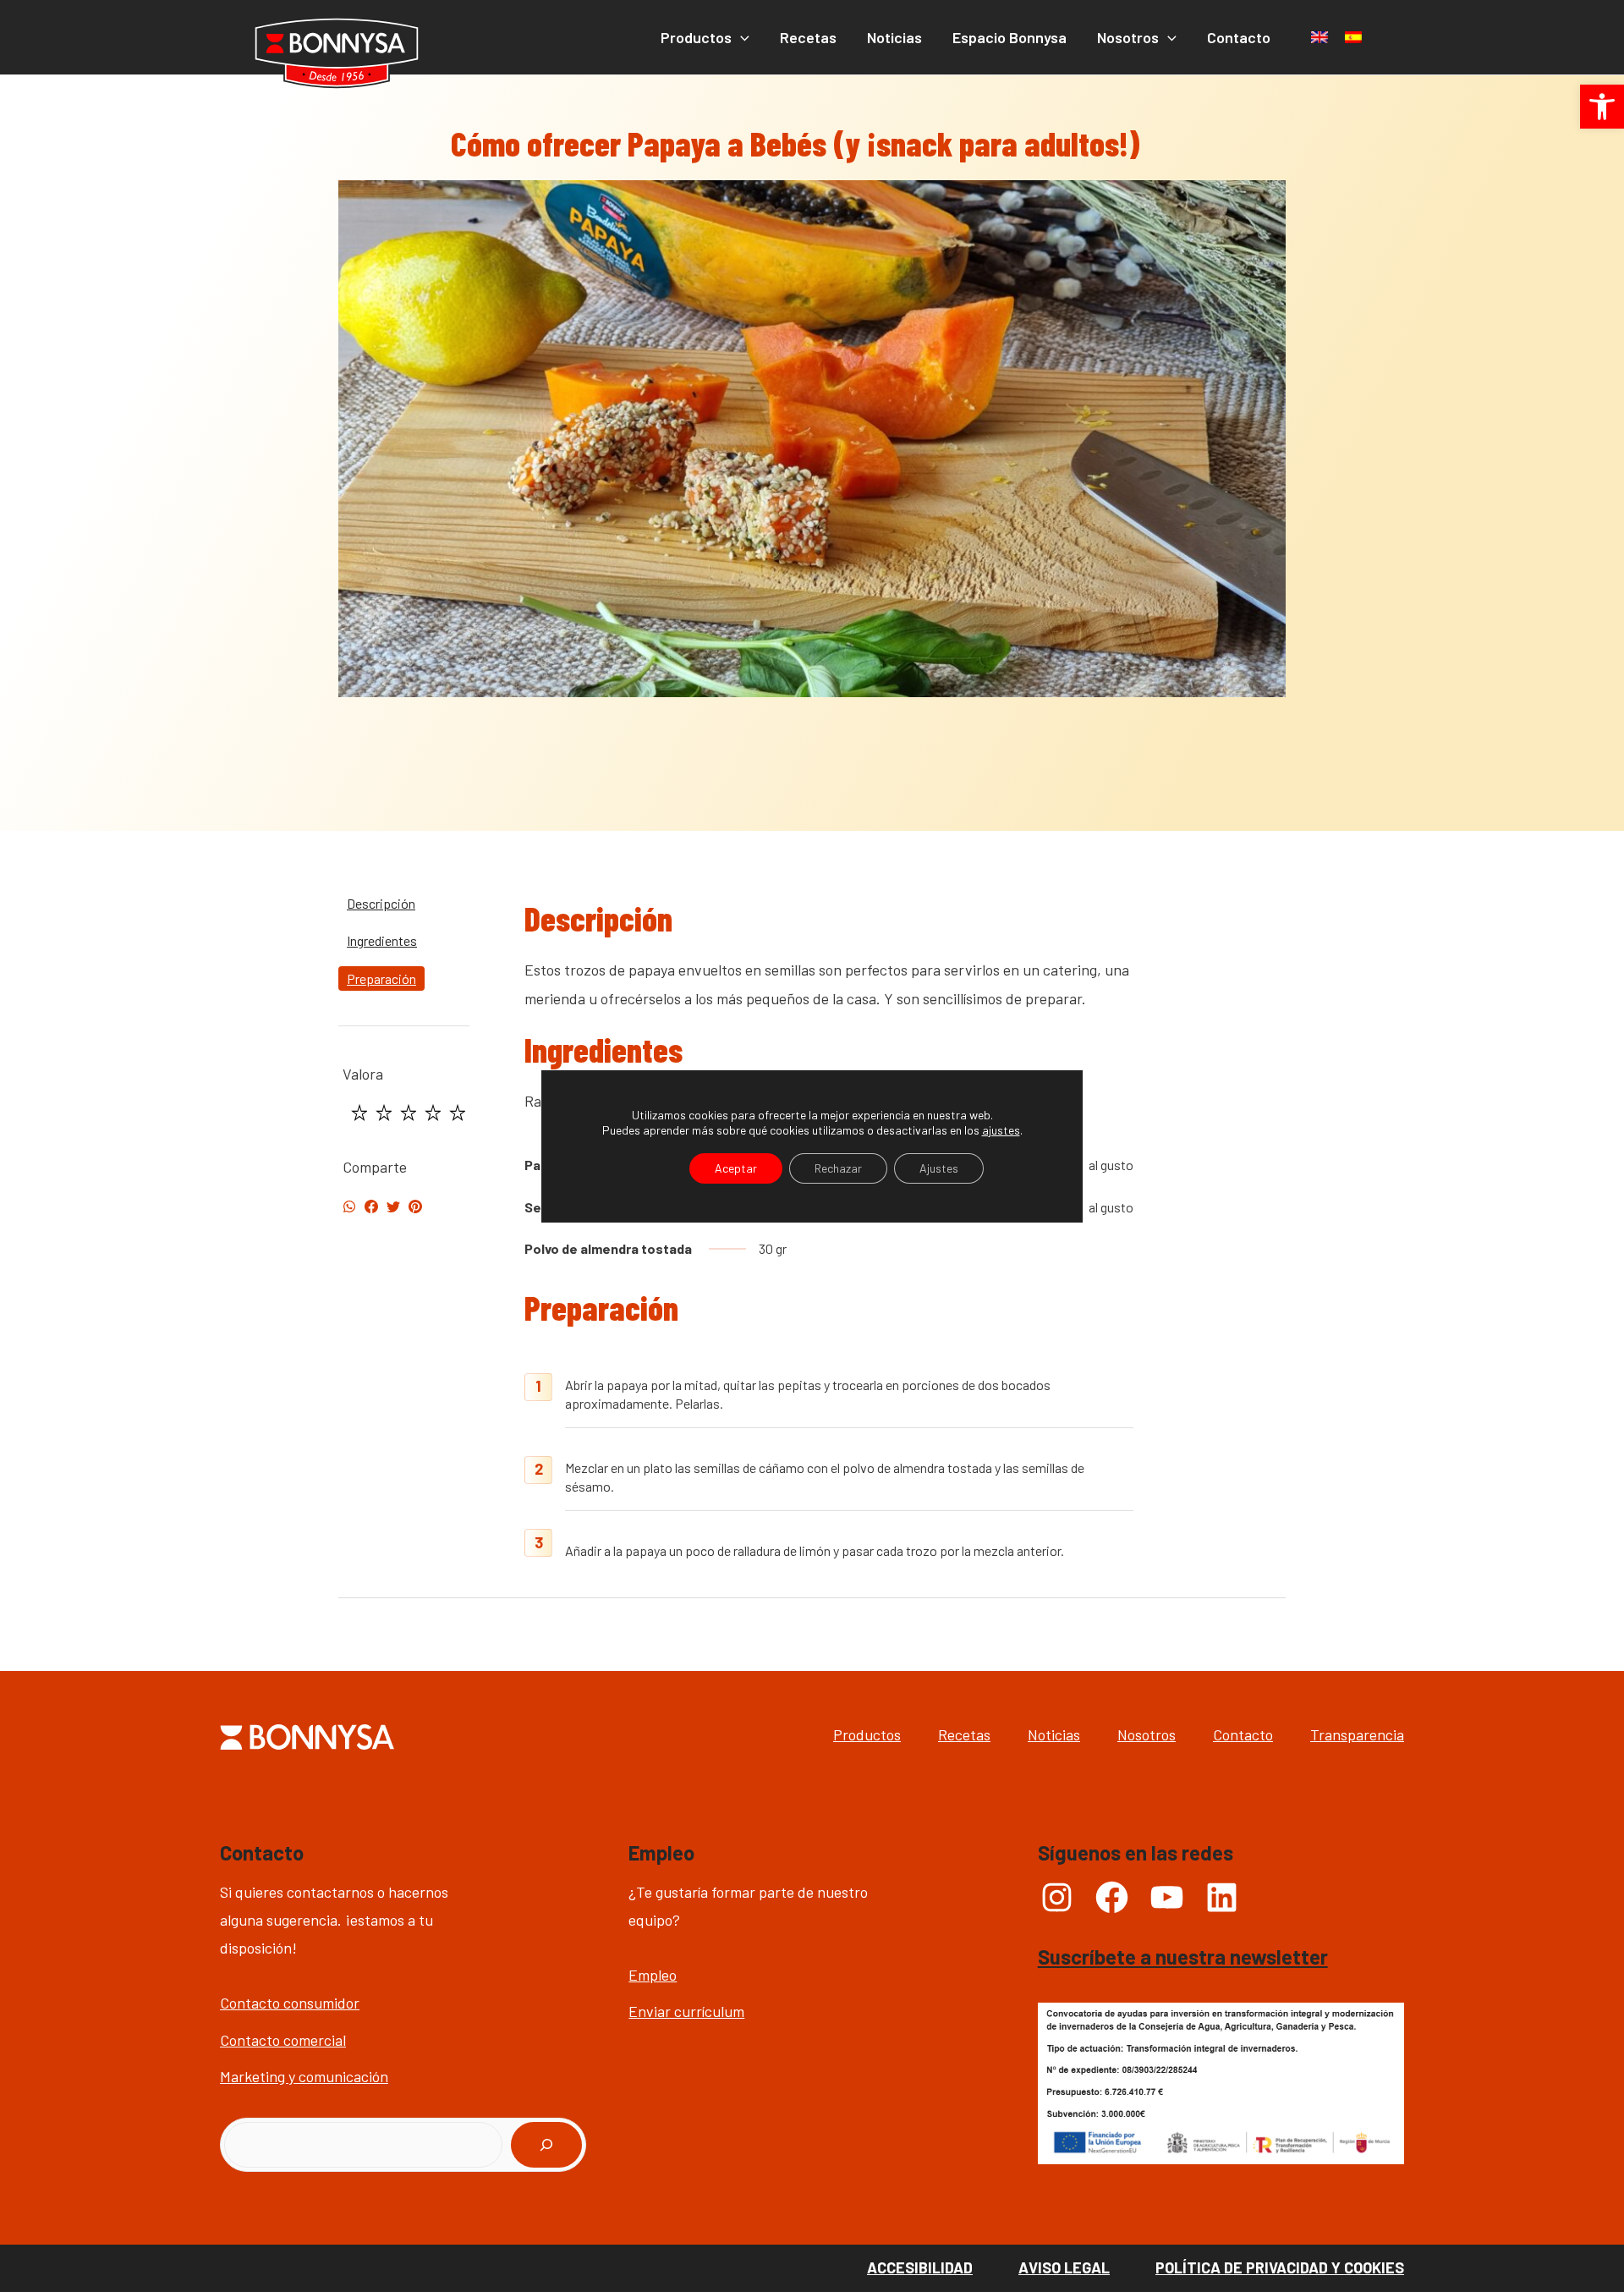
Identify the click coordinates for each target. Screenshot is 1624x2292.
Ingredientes (382, 940)
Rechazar (838, 1167)
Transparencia (1357, 1734)
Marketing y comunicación (304, 2076)
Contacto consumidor (290, 2003)
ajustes (1001, 1129)
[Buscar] (546, 2145)
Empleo (653, 1975)
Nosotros (1147, 1734)
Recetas (964, 1734)
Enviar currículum (686, 2011)
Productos (867, 1734)
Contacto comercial (283, 2040)
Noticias (1054, 1734)
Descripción (381, 903)
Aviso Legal (1064, 2267)
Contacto (1243, 1734)
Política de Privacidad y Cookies (1280, 2267)
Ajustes (939, 1167)
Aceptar (736, 1167)
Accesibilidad (920, 2267)
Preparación (381, 978)
